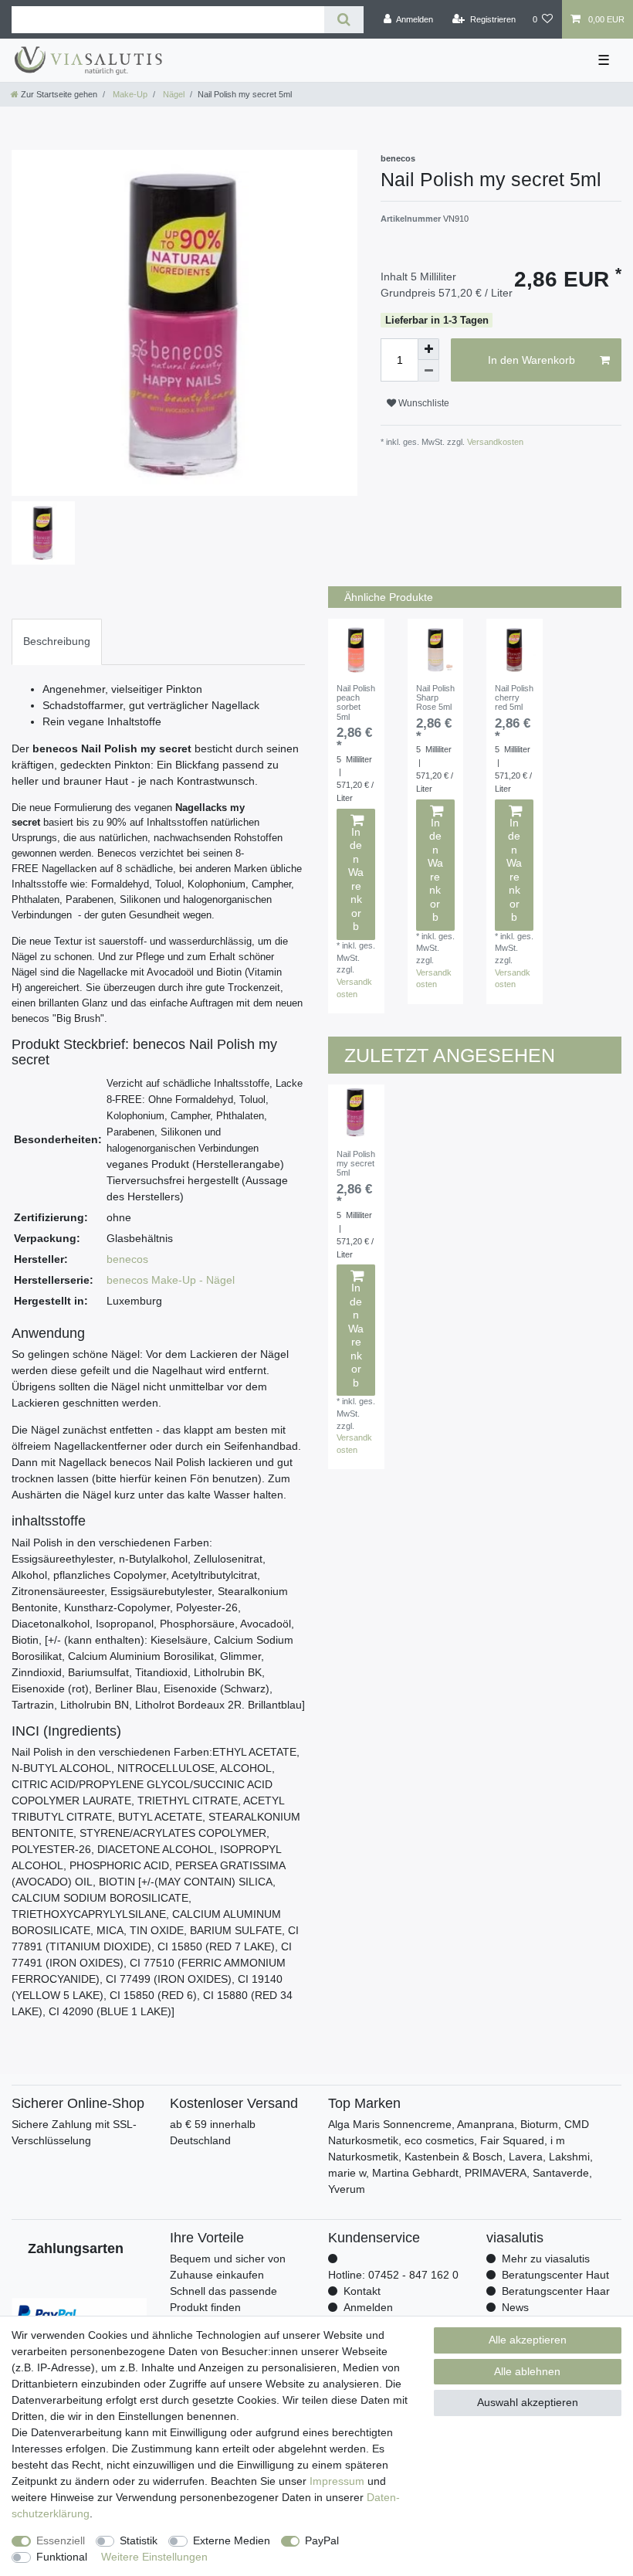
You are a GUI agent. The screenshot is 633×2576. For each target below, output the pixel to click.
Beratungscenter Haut (555, 2275)
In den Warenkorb (531, 360)
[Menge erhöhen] (428, 349)
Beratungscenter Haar (556, 2291)
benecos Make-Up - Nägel (171, 1280)
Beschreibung (57, 641)
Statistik (139, 2540)
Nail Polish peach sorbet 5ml (356, 703)
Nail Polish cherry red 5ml (514, 698)
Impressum (337, 2481)
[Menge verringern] (428, 371)
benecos (127, 1259)
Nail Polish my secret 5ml (356, 1164)
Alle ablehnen (527, 2371)
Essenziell (61, 2540)
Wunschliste (423, 403)
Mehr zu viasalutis (546, 2259)
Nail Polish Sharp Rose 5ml (435, 698)
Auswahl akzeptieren (528, 2402)
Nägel (173, 94)
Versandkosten (494, 442)
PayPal (322, 2540)
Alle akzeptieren (528, 2340)
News (515, 2307)
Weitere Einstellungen (154, 2557)
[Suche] (344, 20)
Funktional (62, 2557)
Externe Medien (232, 2540)
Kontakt (362, 2291)
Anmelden (368, 2307)
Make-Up (129, 94)
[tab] (57, 641)
